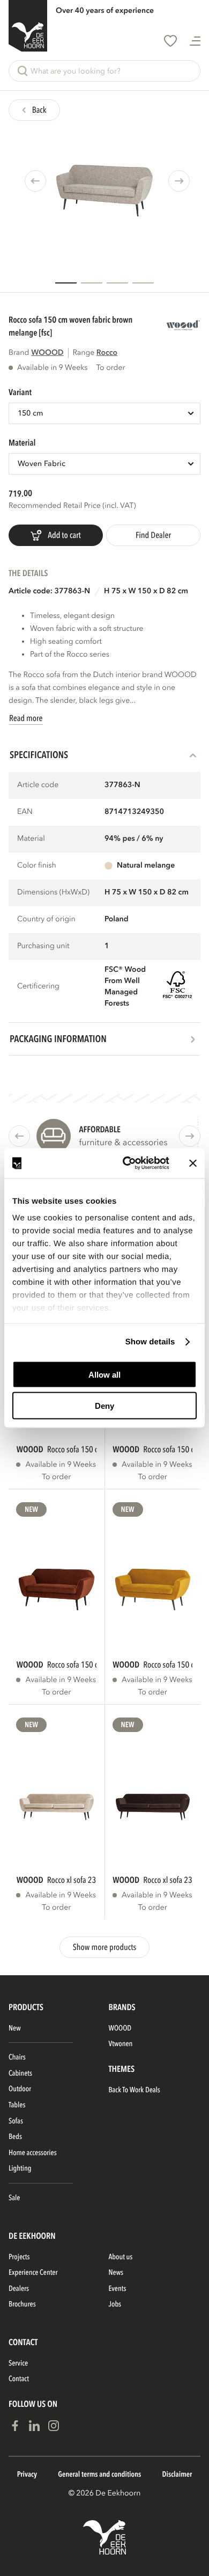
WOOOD (47, 353)
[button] (104, 71)
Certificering (38, 987)
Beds (15, 2137)
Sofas (16, 2122)
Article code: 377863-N (49, 591)
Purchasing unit (43, 946)
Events (118, 2289)
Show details (150, 1342)
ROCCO (107, 353)
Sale (14, 2198)
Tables (17, 2105)
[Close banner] (193, 1163)
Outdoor (20, 2089)
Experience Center (33, 2273)
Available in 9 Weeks (52, 368)
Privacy (27, 2475)
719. (16, 494)
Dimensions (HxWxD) (53, 893)
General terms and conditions (99, 2475)
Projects (19, 2257)
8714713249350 (134, 812)
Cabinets (20, 2074)
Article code (38, 785)
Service (18, 2364)
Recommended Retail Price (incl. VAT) (72, 506)
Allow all (104, 1374)
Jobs (115, 2305)
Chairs (17, 2058)
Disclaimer (177, 2475)
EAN (25, 812)
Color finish (37, 866)
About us (121, 2257)
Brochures (22, 2305)
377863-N (122, 785)
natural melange (146, 866)
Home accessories (33, 2153)
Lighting (20, 2169)
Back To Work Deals (135, 2090)
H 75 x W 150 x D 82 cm (146, 591)
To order (56, 1477)
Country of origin (46, 919)
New (31, 1510)
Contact (19, 2379)
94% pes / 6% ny (134, 839)
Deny (104, 1406)
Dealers (19, 2289)
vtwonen (121, 2044)
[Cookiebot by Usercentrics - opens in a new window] (127, 1163)
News (116, 2273)
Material (31, 839)
